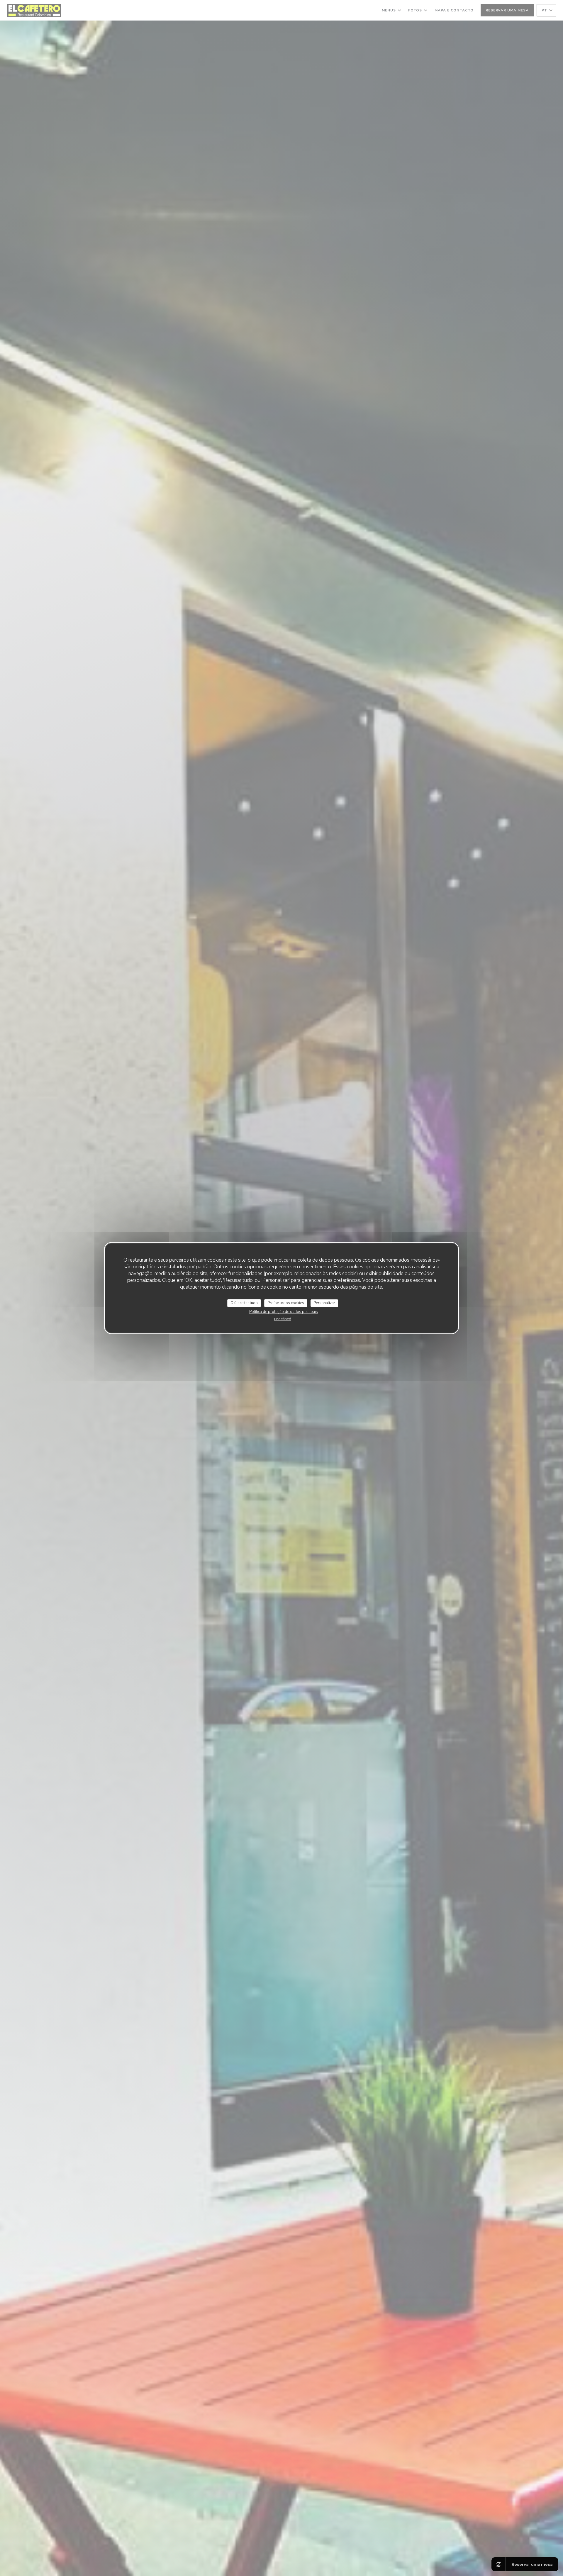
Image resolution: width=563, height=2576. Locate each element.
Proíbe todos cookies (286, 1303)
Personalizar (324, 1303)
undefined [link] (283, 1319)
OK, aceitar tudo (244, 1303)
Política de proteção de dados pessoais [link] (284, 1311)
